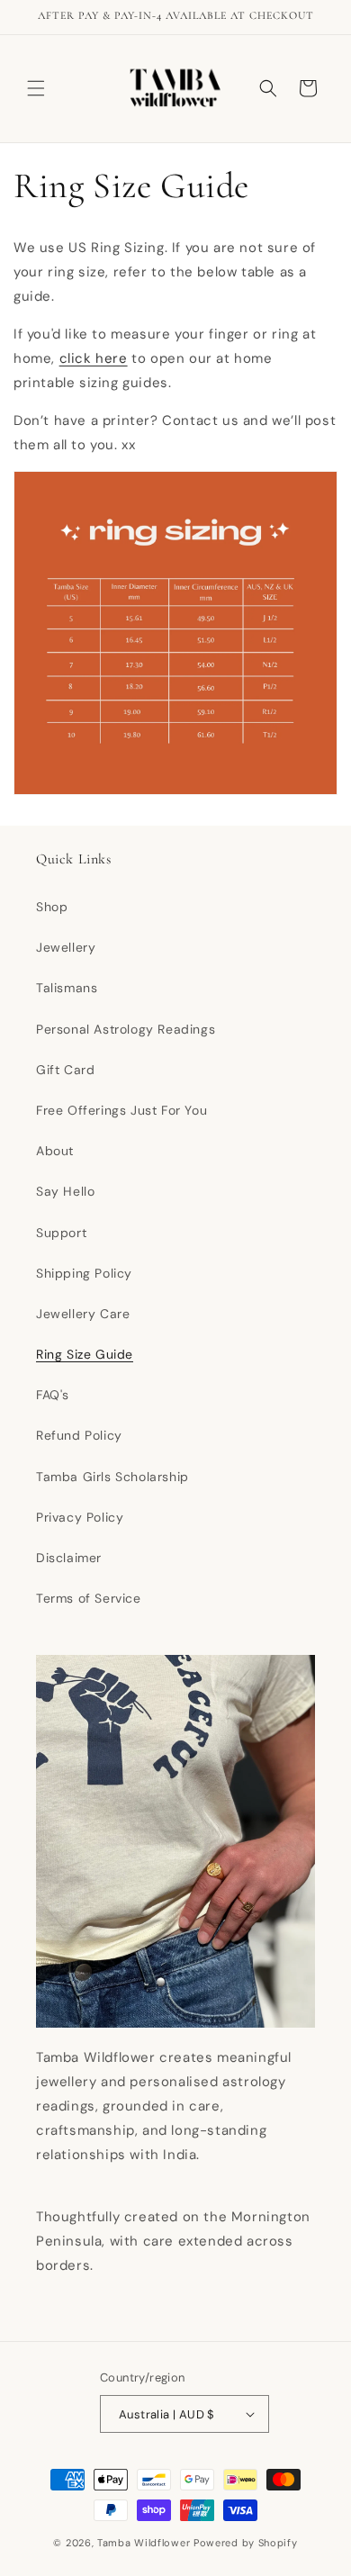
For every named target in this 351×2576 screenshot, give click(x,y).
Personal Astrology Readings (126, 1029)
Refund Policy (79, 1435)
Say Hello (65, 1191)
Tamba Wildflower (144, 2543)
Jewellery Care (83, 1314)
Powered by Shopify (246, 2543)
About (55, 1151)
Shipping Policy (84, 1273)
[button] (36, 88)
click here (94, 358)
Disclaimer (69, 1558)
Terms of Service (89, 1598)
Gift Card (65, 1070)
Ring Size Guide (85, 1354)
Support (61, 1233)
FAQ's (53, 1395)
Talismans (67, 988)
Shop (52, 907)
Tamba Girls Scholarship (112, 1477)
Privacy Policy (80, 1517)
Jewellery (66, 947)
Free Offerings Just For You (121, 1110)
